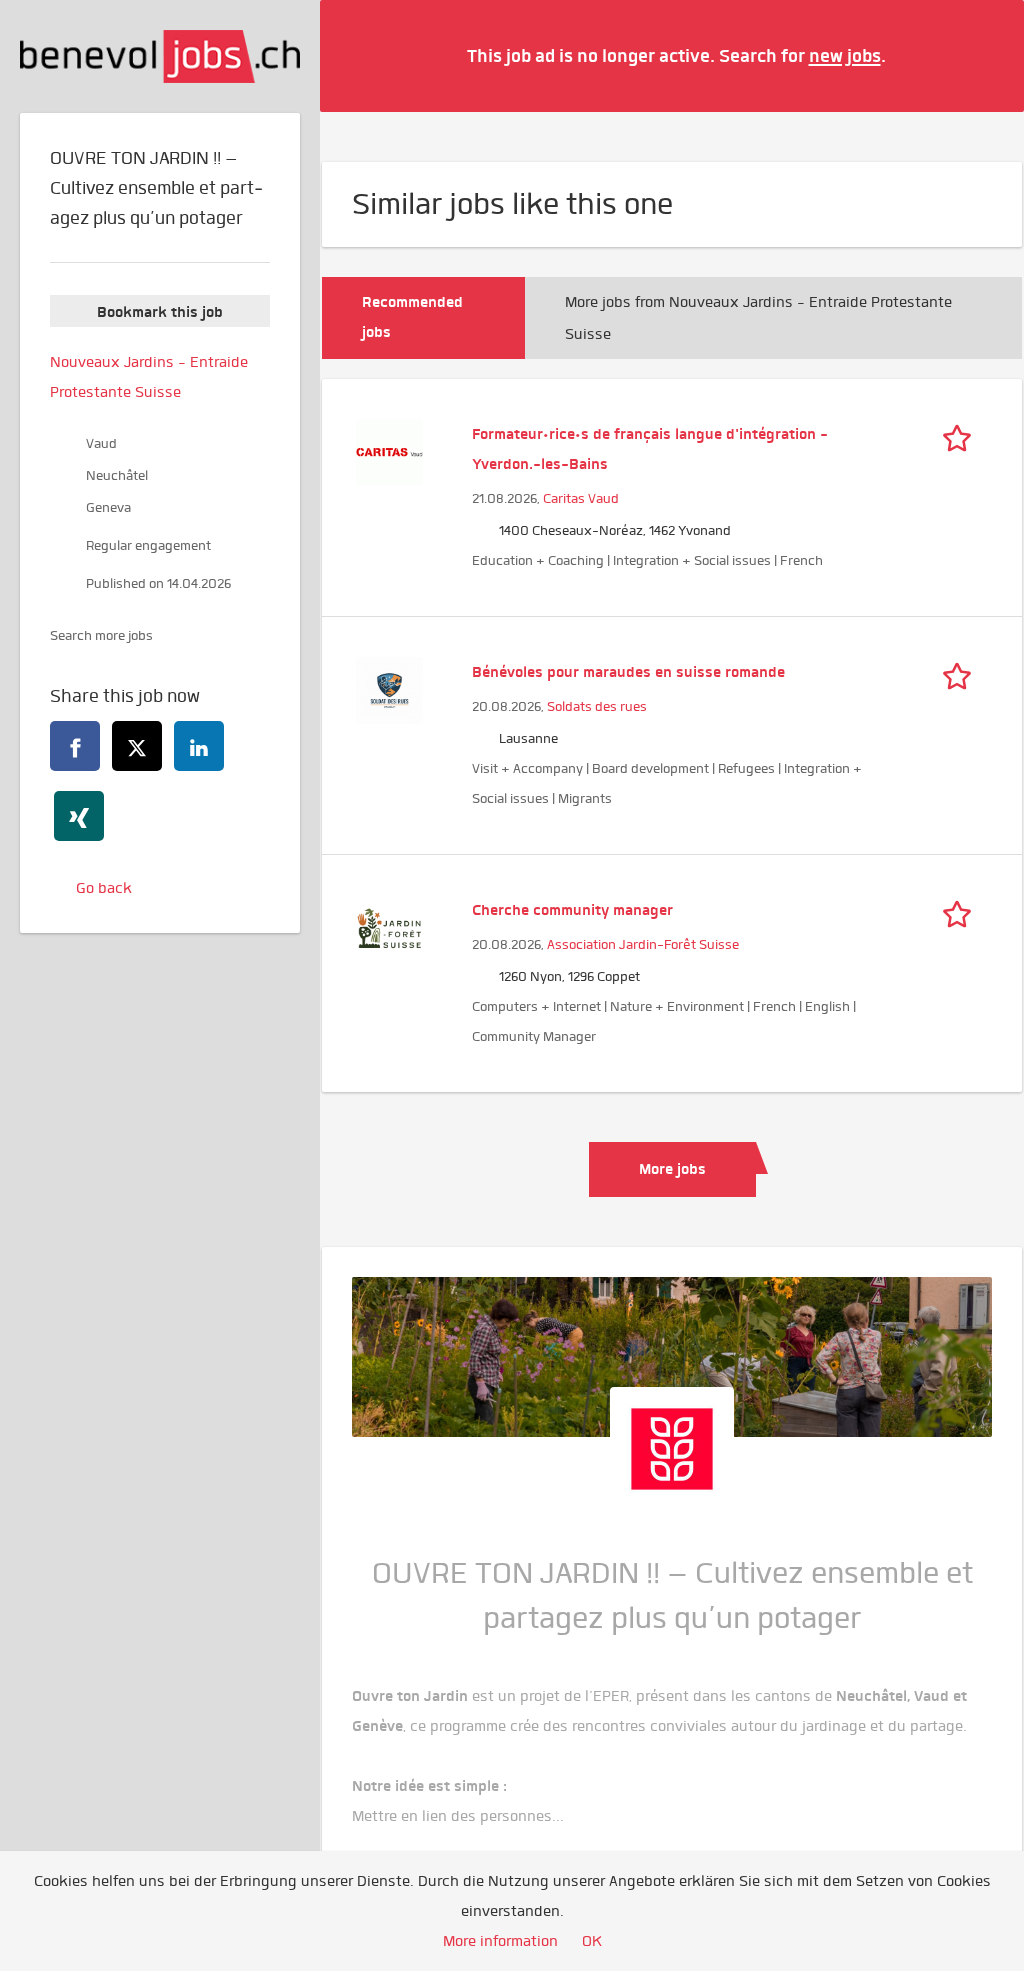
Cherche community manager (572, 910)
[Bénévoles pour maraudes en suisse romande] (389, 688)
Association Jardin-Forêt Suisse (643, 944)
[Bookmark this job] (962, 434)
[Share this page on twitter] (137, 746)
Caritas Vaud (581, 498)
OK (592, 1941)
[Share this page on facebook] (75, 746)
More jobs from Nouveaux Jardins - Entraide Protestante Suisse (758, 318)
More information (500, 1941)
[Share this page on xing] (79, 816)
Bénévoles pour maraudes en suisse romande (628, 672)
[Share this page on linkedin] (199, 746)
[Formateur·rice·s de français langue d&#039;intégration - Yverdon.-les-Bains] (389, 450)
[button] (979, 55)
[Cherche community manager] (389, 926)
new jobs (845, 55)
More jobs (672, 1169)
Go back (104, 888)
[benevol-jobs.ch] (160, 56)
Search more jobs (101, 635)
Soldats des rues (597, 706)
